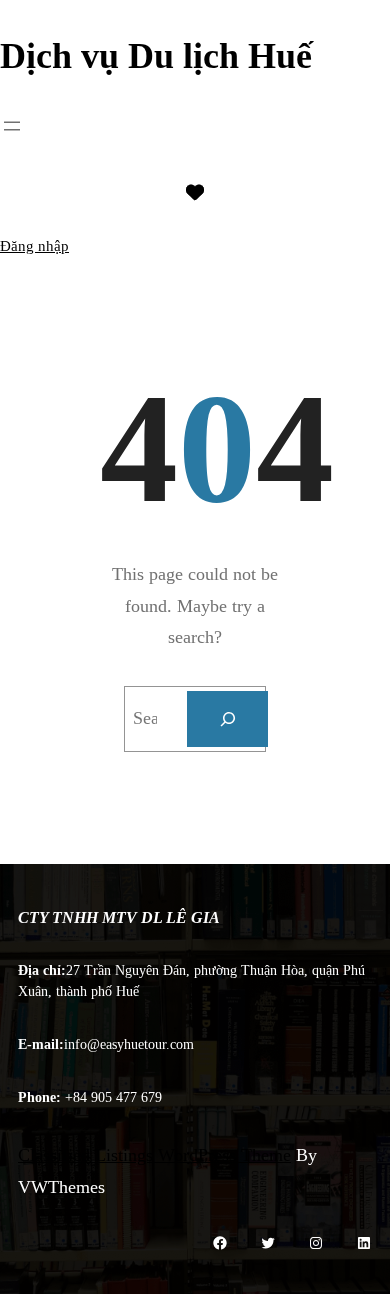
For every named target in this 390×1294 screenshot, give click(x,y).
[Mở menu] (12, 126)
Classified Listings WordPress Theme (154, 1155)
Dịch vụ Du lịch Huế (156, 56)
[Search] (228, 719)
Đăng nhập (34, 246)
